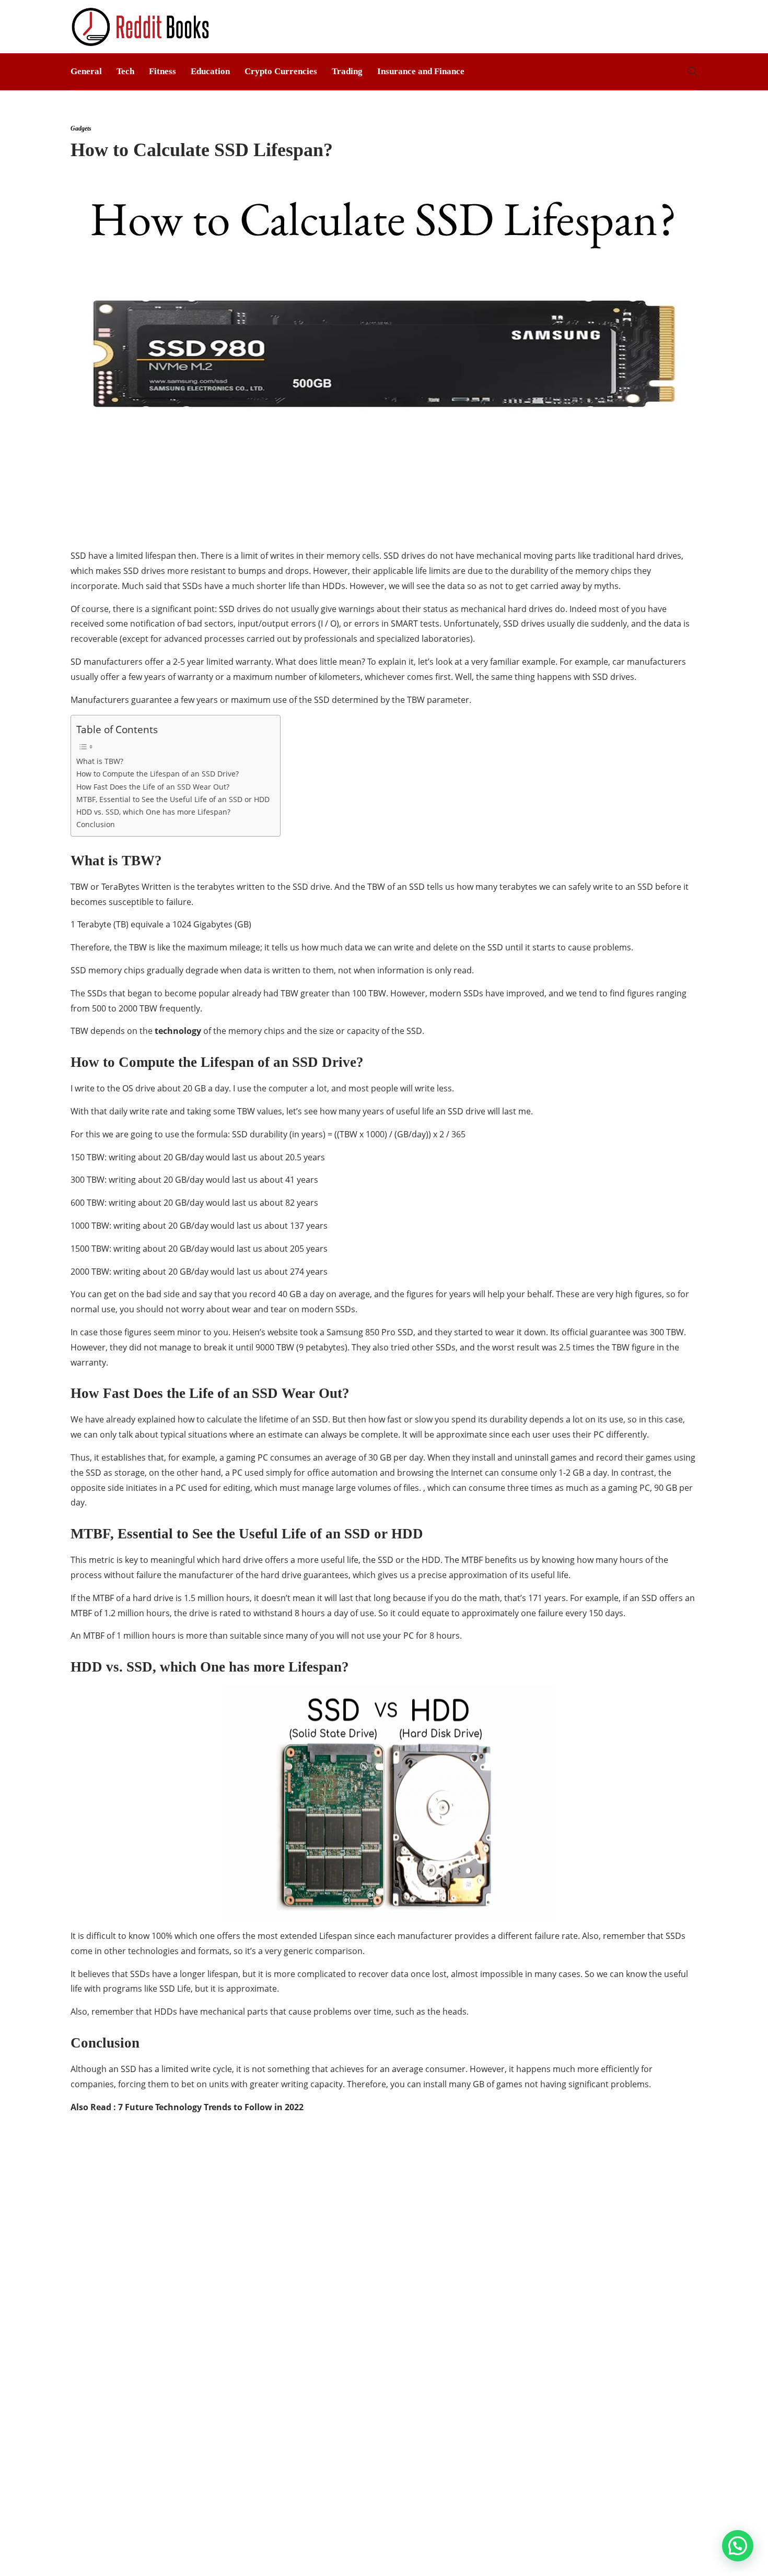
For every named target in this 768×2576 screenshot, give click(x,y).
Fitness (162, 71)
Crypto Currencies (281, 71)
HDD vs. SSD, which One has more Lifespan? (153, 812)
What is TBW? (100, 761)
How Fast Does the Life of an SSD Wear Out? (153, 787)
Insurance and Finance (421, 71)
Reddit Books (679, 2537)
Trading (347, 71)
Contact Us (676, 2552)
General (86, 71)
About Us (541, 2552)
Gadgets (171, 2255)
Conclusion (96, 824)
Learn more (537, 2309)
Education (210, 71)
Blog (580, 2552)
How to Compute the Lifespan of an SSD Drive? (158, 774)
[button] (738, 2546)
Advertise (622, 2552)
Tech (125, 71)
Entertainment (171, 2219)
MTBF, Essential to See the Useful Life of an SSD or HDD (173, 799)
